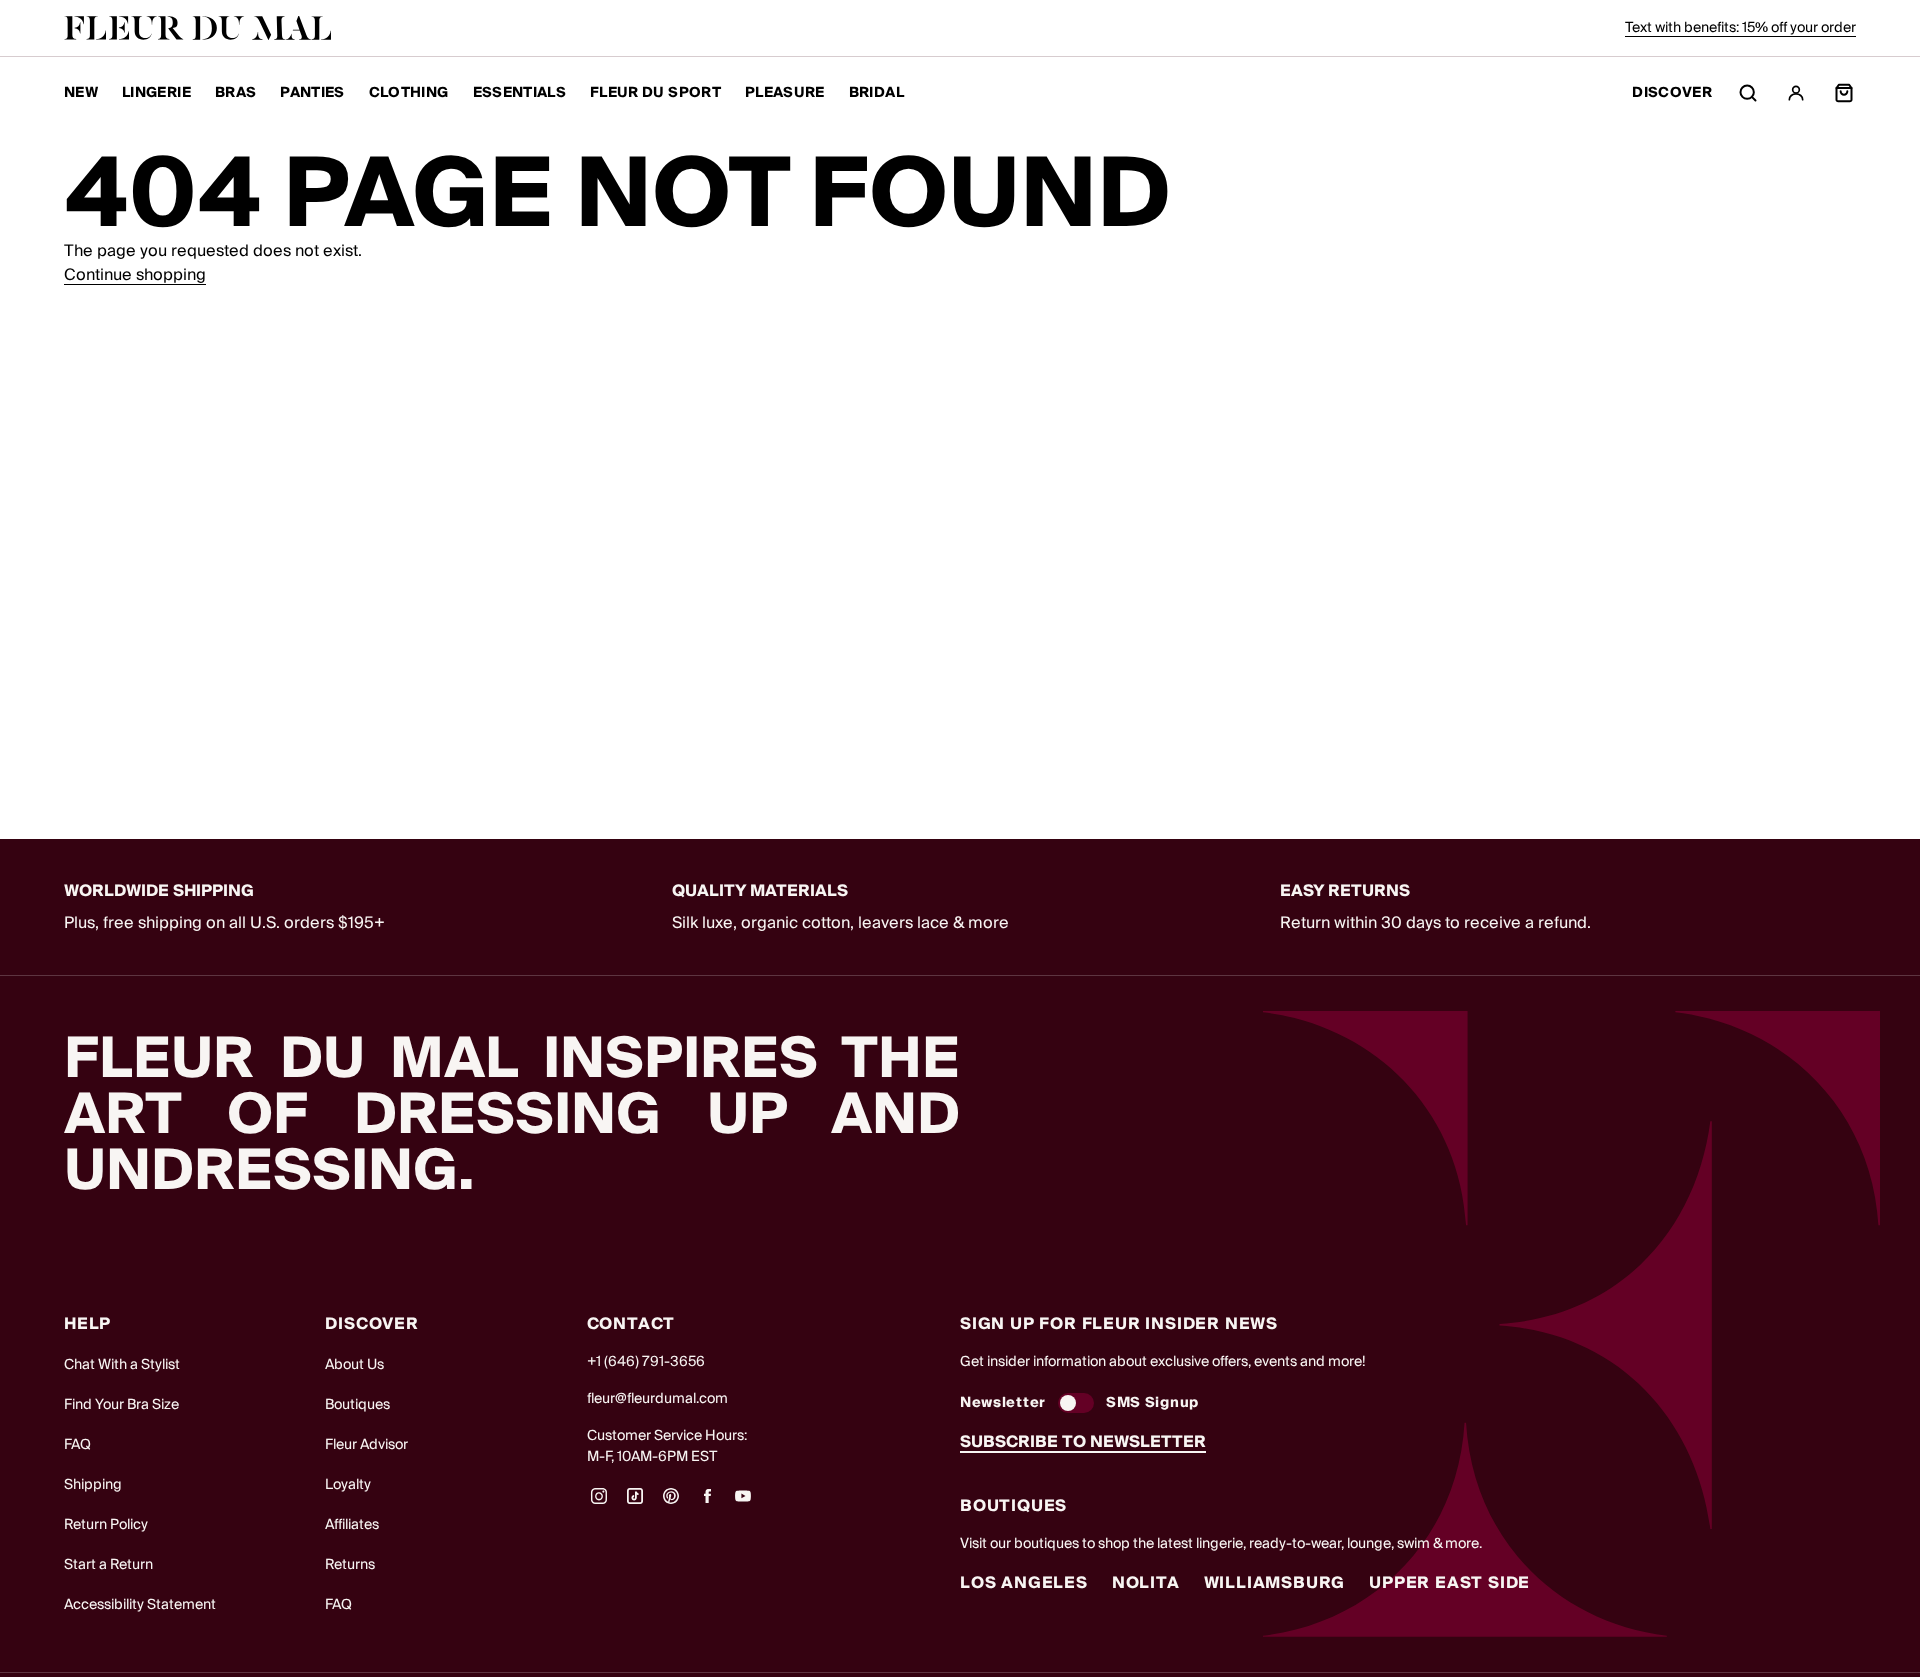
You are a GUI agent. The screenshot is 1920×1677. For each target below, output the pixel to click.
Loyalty (348, 1485)
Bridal (876, 93)
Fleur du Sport (655, 93)
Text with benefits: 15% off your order (1740, 28)
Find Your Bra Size (121, 1405)
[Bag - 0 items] (1844, 93)
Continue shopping (135, 275)
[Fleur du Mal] (198, 28)
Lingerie (156, 93)
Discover (1672, 93)
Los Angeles (1024, 1583)
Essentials (520, 93)
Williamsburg (1275, 1583)
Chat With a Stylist (122, 1365)
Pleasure (785, 93)
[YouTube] (743, 1503)
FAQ (77, 1445)
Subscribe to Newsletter (1083, 1442)
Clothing (409, 93)
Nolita (1146, 1583)
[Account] (1796, 93)
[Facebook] (707, 1503)
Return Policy (106, 1525)
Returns (350, 1565)
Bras (235, 93)
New (81, 93)
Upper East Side (1449, 1583)
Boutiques (357, 1405)
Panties (312, 93)
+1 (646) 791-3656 (646, 1362)
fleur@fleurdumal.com (657, 1399)
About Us (354, 1365)
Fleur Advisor (366, 1445)
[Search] (1748, 93)
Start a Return (108, 1565)
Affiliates (352, 1525)
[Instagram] (599, 1503)
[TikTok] (635, 1503)
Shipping (93, 1485)
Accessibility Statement (140, 1605)
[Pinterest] (671, 1503)
